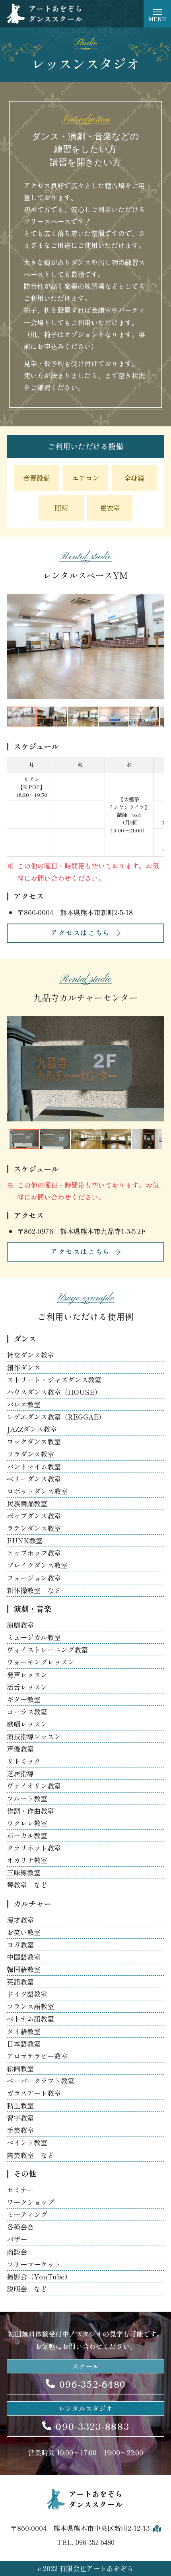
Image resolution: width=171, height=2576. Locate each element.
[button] (14, 646)
